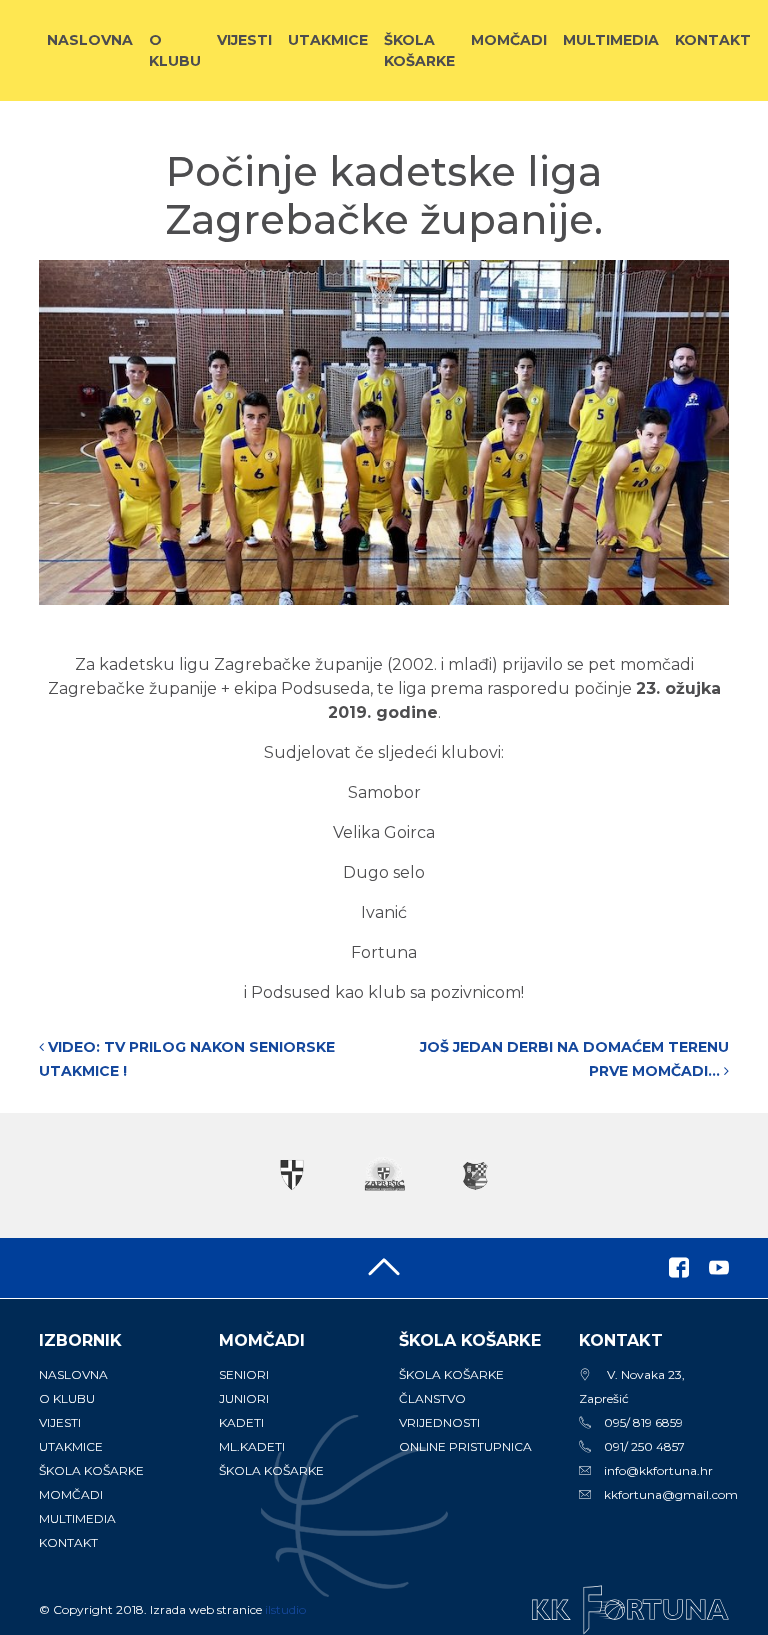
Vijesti (244, 40)
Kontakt (713, 40)
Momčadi (509, 40)
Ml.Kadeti (252, 1446)
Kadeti (241, 1422)
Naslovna (90, 40)
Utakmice (328, 40)
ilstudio (285, 1609)
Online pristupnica (465, 1446)
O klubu (175, 50)
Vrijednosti (439, 1422)
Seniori (244, 1374)
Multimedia (611, 40)
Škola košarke (419, 50)
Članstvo (432, 1398)
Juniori (244, 1398)
